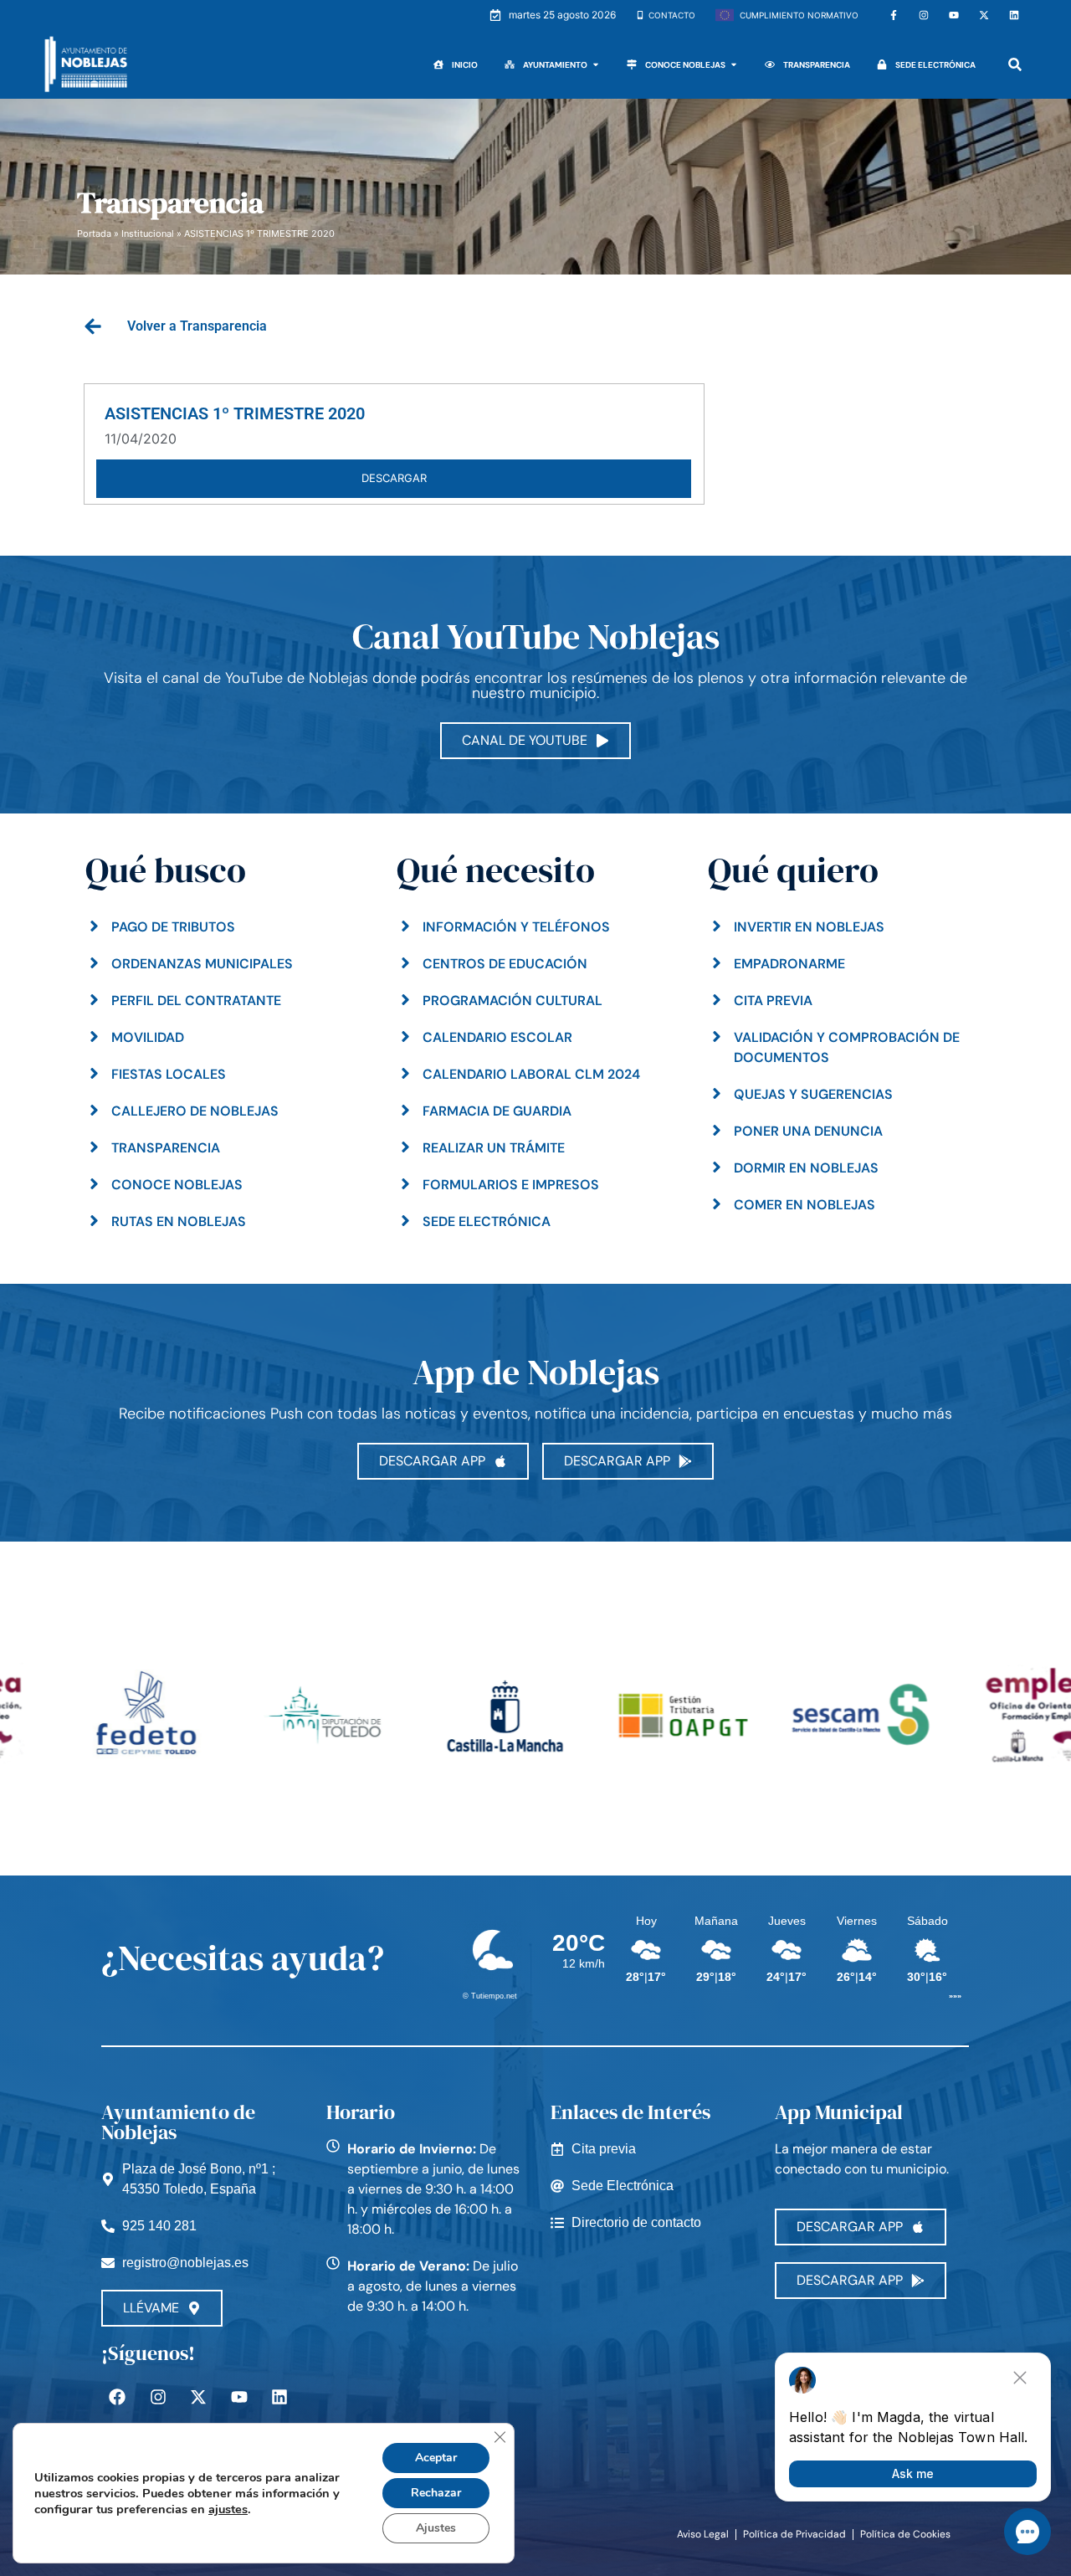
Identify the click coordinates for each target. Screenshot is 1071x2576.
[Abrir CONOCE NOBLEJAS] (734, 65)
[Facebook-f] (894, 15)
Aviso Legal (703, 2534)
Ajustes (436, 2528)
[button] (1015, 65)
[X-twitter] (984, 15)
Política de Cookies (905, 2534)
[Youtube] (954, 15)
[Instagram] (924, 15)
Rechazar (436, 2493)
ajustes (228, 2509)
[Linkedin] (1014, 15)
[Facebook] (117, 2397)
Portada (94, 233)
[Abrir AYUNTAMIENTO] (596, 65)
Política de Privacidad (794, 2534)
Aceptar (436, 2458)
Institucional (148, 233)
